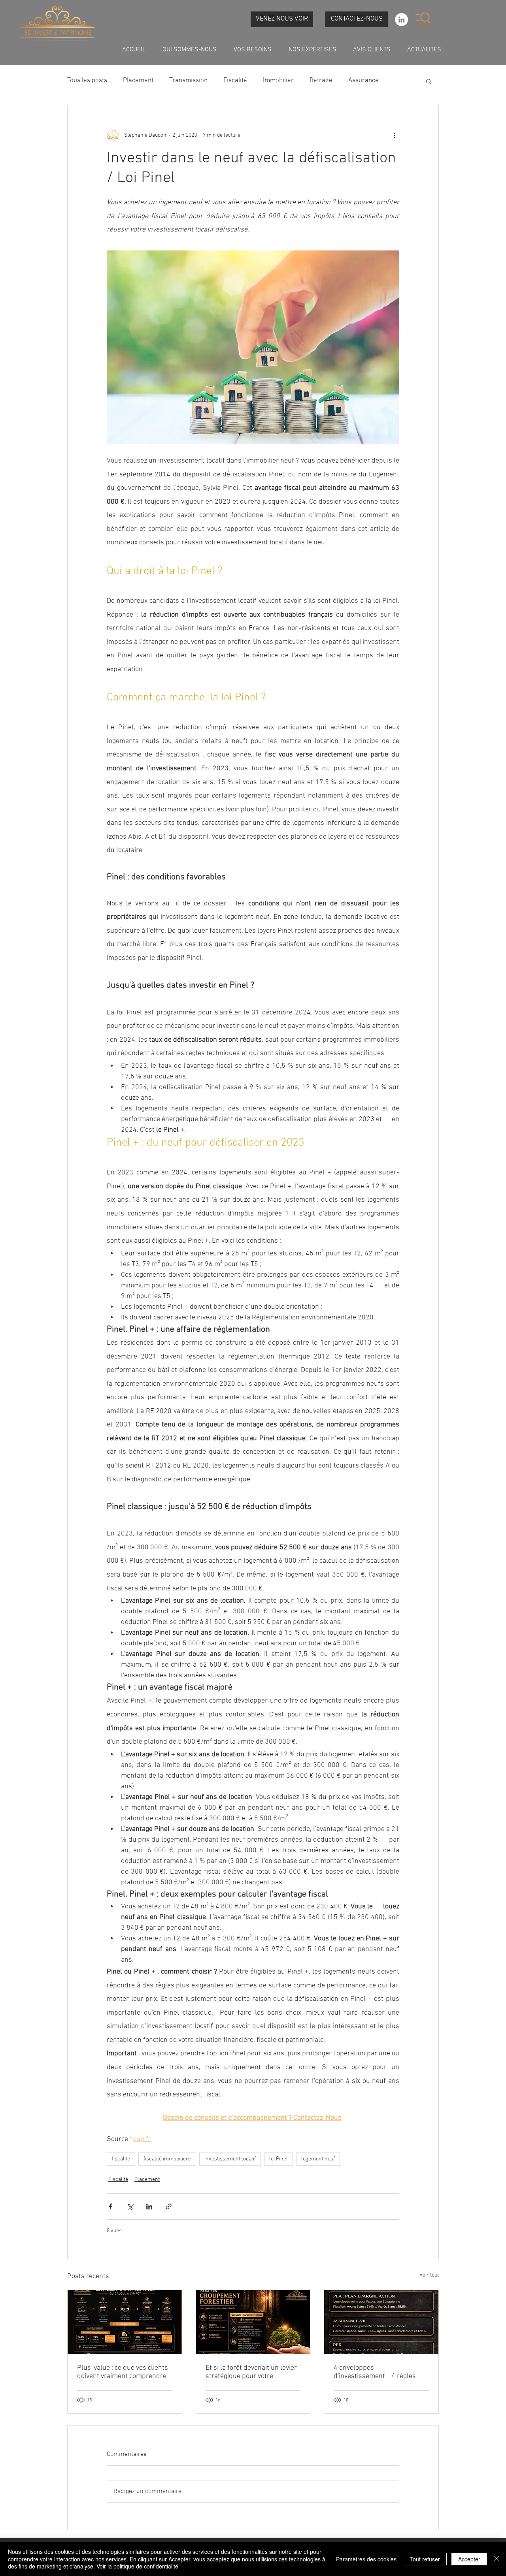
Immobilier (278, 81)
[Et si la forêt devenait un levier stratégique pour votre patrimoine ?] (253, 2322)
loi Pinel (278, 2159)
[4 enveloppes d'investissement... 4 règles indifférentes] (381, 2322)
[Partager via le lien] (169, 2206)
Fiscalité (235, 81)
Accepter (469, 2559)
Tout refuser (425, 2559)
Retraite (321, 81)
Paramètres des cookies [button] (366, 2559)
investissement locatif (230, 2159)
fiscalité (121, 2159)
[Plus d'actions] (395, 135)
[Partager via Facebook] (110, 2206)
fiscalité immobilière (167, 2159)
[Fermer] (497, 2559)
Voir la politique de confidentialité (137, 2566)
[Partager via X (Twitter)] (130, 2206)
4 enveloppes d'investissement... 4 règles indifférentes (375, 2372)
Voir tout (429, 2275)
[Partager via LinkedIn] (149, 2206)
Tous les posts (87, 81)
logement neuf (318, 2159)
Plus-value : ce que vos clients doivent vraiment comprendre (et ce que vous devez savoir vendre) (123, 2372)
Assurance (363, 81)
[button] (423, 19)
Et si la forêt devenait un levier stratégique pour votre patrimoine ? (251, 2372)
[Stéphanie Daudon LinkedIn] (401, 20)
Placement (138, 81)
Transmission (188, 81)
